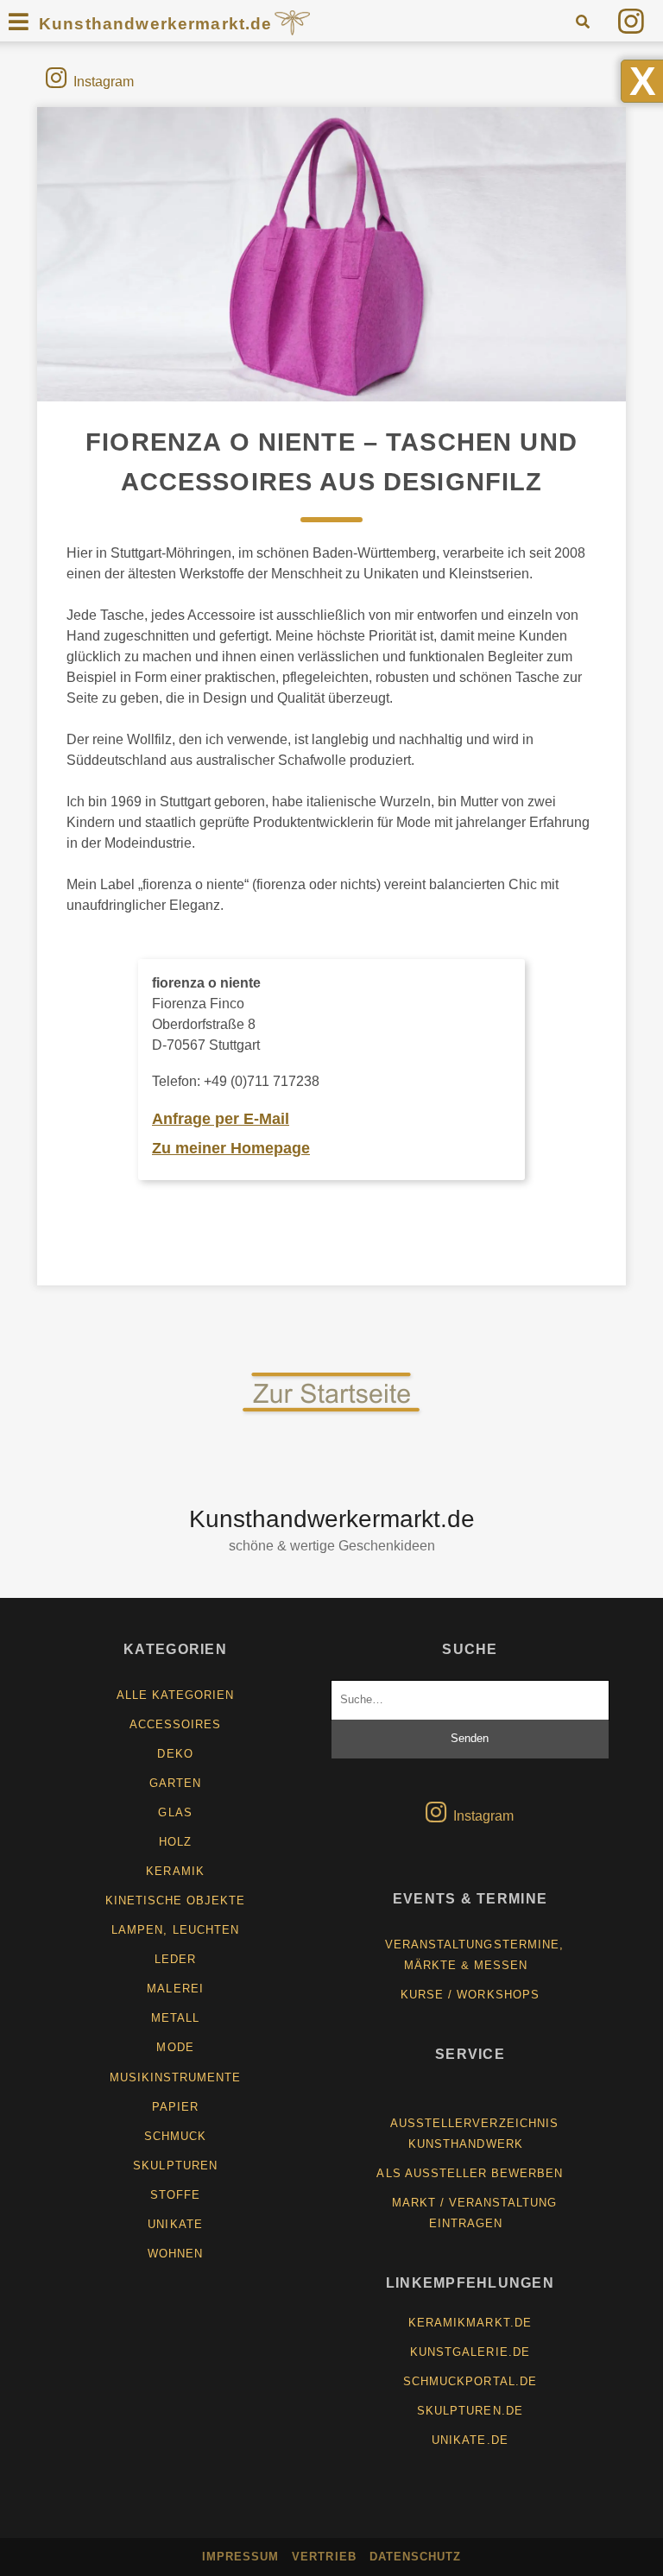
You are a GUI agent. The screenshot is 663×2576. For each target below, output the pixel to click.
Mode (175, 2047)
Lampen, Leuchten (175, 1930)
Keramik (175, 1871)
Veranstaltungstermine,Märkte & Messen (474, 1955)
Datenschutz (415, 2557)
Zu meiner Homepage (231, 1148)
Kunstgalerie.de (470, 2352)
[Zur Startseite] (331, 1413)
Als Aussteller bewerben (470, 2173)
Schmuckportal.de (470, 2381)
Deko (175, 1754)
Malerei (175, 1989)
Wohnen (175, 2254)
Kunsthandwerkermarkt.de (156, 24)
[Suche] (582, 21)
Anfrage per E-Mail (221, 1119)
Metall (175, 2018)
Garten (175, 1783)
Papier (175, 2107)
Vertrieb (324, 2557)
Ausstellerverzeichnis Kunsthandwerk (474, 2134)
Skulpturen (175, 2166)
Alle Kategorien (176, 1695)
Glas (175, 1812)
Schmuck (175, 2136)
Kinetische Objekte (176, 1900)
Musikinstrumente (176, 2077)
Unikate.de (470, 2440)
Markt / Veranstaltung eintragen (475, 2213)
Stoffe (175, 2195)
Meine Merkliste (477, 2094)
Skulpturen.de (470, 2411)
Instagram (104, 82)
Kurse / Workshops (470, 1995)
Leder (175, 1959)
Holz (175, 1842)
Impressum (240, 2557)
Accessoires (175, 1724)
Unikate (175, 2224)
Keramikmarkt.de (470, 2323)
